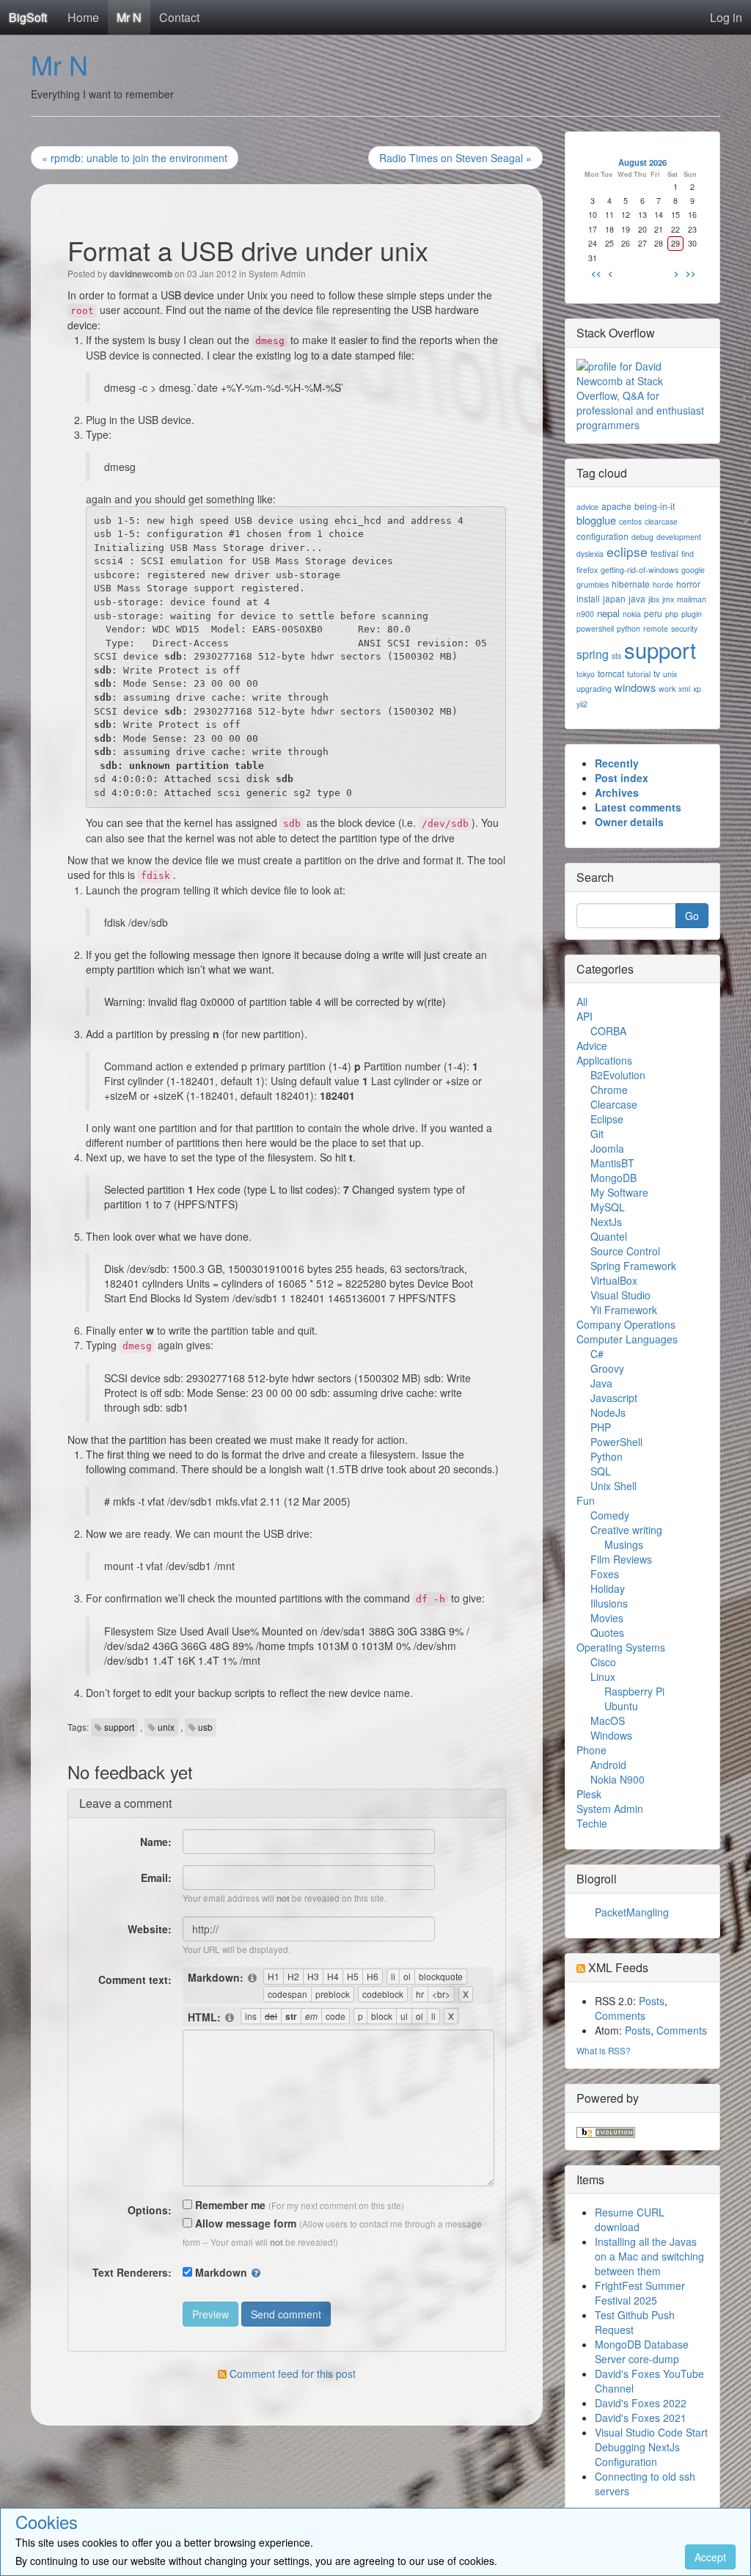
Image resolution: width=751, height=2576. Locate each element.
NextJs (606, 1222)
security (684, 628)
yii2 (582, 704)
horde (663, 584)
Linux (603, 1676)
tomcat (611, 673)
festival (664, 553)
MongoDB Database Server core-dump (642, 2351)
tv (657, 673)
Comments (620, 2015)
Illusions (609, 1603)
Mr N (129, 17)
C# (597, 1354)
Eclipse (607, 1119)
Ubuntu (621, 1706)
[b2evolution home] (606, 2131)
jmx (668, 599)
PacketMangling (632, 1912)
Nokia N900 (618, 1779)
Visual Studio (620, 1295)
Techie (592, 1823)
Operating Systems (621, 1647)
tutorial (639, 674)
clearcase (661, 521)
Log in (726, 17)
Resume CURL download (630, 2219)
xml (684, 689)
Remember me (229, 2205)
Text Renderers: (132, 2272)
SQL (601, 1471)
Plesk (589, 1794)
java (637, 598)
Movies (607, 1618)
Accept (710, 2557)
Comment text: (135, 1980)
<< (596, 273)
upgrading (594, 689)
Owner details (629, 822)
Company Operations (626, 1324)
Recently (617, 763)
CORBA (608, 1031)
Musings (624, 1544)
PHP (601, 1427)
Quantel (609, 1236)
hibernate (631, 584)
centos (630, 521)
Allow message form (244, 2223)
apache (616, 506)
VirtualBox (614, 1280)
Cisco (603, 1662)
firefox (587, 570)
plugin (692, 614)
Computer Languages (627, 1339)
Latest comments (638, 807)
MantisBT (612, 1163)
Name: (156, 1842)
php (672, 614)
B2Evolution (618, 1075)
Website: (150, 1929)
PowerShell (616, 1442)
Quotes (607, 1632)
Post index (622, 778)
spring (593, 654)
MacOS (608, 1721)
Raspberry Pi (634, 1691)
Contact (179, 17)
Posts (652, 2001)
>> (691, 273)
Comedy (610, 1515)
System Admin (277, 273)
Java (601, 1383)
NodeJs (608, 1412)
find (688, 554)
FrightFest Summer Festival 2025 (640, 2293)
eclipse (627, 551)
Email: (156, 1878)
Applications (604, 1060)
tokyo (586, 674)
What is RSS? (604, 2050)
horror (688, 584)
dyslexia (590, 554)
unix (166, 1727)
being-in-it (655, 506)
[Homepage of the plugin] (253, 1978)
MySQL (608, 1207)
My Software (619, 1192)
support (119, 1727)
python (629, 628)
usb (205, 1727)
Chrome (609, 1090)
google (693, 570)
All (582, 1001)
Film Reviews (621, 1559)
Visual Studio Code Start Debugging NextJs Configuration (651, 2447)
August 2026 (642, 162)
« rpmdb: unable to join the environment (135, 158)
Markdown (221, 2272)
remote (656, 628)
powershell (595, 628)
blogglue (596, 520)
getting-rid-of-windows (640, 570)
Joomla (607, 1148)
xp (697, 689)
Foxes (605, 1574)
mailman (692, 599)
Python (607, 1456)
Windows (611, 1735)
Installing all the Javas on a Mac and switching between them (649, 2256)
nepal (608, 613)
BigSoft (28, 17)
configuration (602, 536)
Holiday (608, 1588)
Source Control (625, 1251)
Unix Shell (613, 1486)
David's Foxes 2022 (641, 2403)
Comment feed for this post (291, 2374)
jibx (654, 599)
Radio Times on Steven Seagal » (455, 158)
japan (614, 598)
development (679, 537)
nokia (632, 614)
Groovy (607, 1368)
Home (83, 17)
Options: (150, 2210)
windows (635, 687)
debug (642, 537)
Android (608, 1765)
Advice (592, 1046)
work (667, 689)
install (588, 598)
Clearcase (614, 1104)
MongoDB (613, 1178)
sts (616, 656)
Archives (617, 792)
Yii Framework (624, 1310)
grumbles (593, 584)
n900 (585, 614)
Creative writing (626, 1530)
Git (597, 1134)
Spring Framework (633, 1266)
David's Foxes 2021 (641, 2418)
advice (587, 507)
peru (653, 613)
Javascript (614, 1398)
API (585, 1016)
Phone (591, 1750)
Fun (586, 1500)
